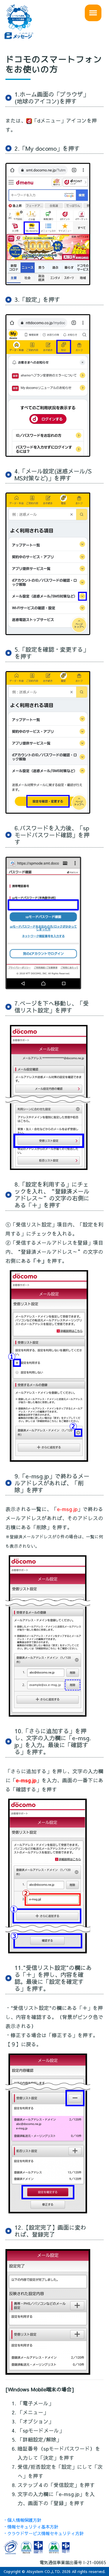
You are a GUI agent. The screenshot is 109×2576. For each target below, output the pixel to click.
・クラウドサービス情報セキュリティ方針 (43, 2533)
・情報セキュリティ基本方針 (31, 2527)
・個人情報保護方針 (22, 2520)
